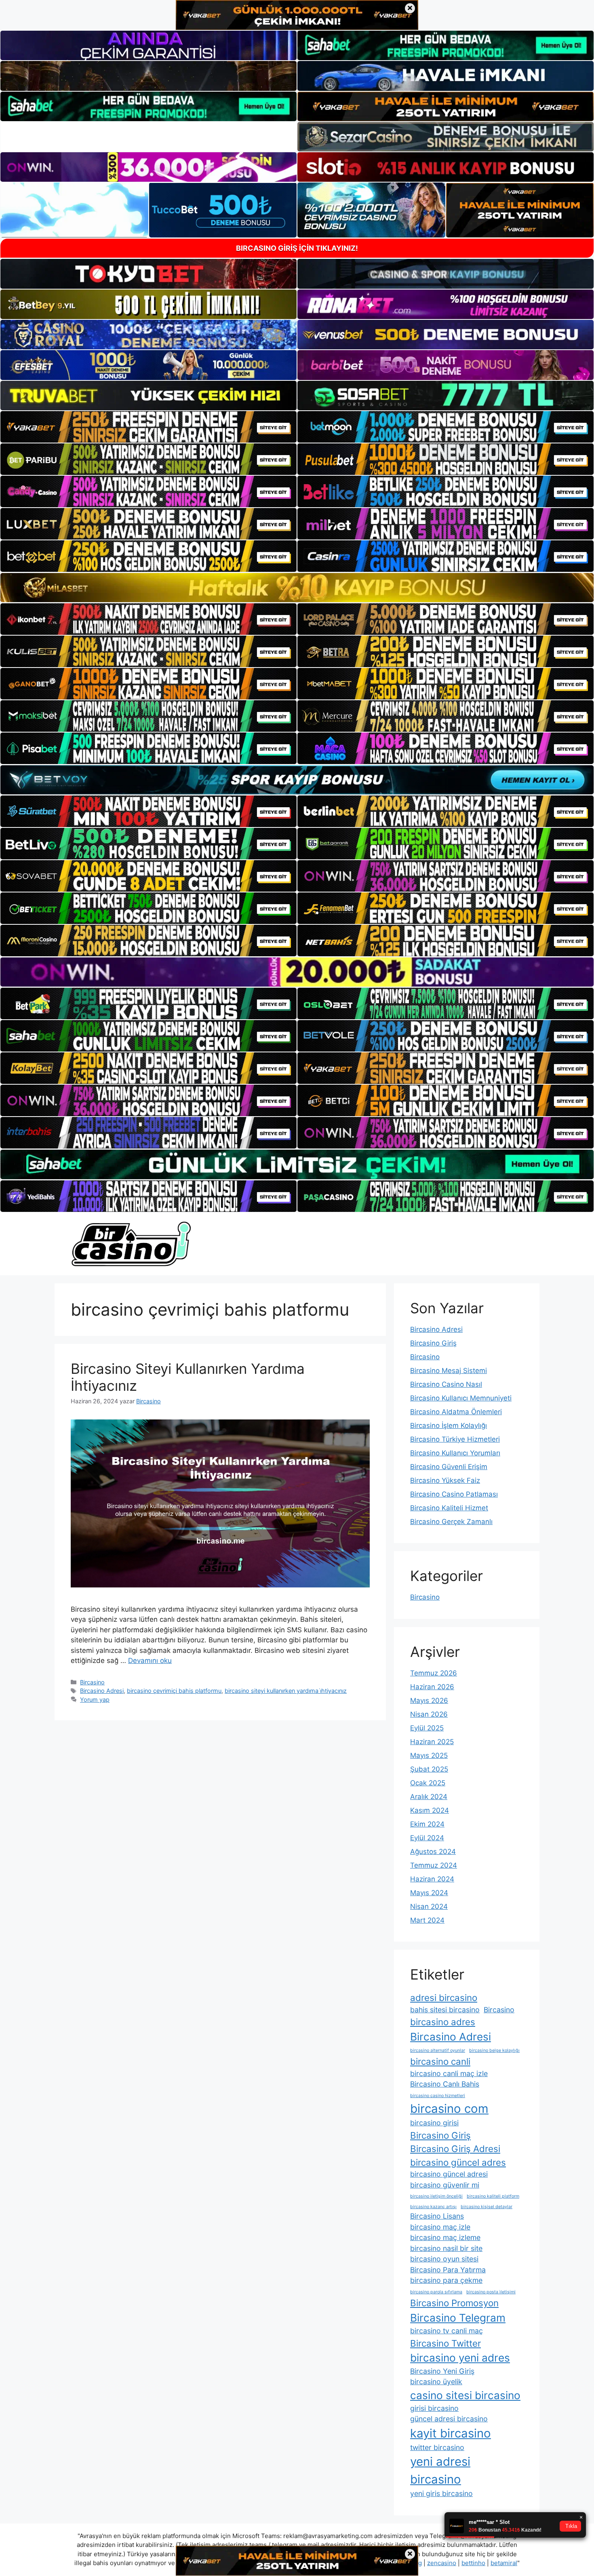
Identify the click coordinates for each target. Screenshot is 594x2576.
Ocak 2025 (428, 1783)
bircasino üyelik (436, 2382)
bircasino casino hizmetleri (438, 2096)
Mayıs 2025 (429, 1755)
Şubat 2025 (429, 1769)
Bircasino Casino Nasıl (446, 1384)
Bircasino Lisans (437, 2216)
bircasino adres (443, 2022)
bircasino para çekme (446, 2280)
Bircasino (92, 1682)
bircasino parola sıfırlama (436, 2292)
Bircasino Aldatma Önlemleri (456, 1412)
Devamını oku (150, 1661)
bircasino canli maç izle (449, 2073)
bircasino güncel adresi (449, 2174)
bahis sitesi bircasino (445, 2010)
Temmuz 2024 (434, 1865)
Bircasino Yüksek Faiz (445, 1480)
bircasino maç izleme (445, 2237)
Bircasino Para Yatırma (448, 2270)
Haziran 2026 (432, 1687)
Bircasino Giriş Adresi (455, 2149)
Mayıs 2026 (429, 1701)
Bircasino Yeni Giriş (442, 2371)
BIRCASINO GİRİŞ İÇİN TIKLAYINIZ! (297, 248)
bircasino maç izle (440, 2227)
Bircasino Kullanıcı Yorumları (455, 1453)
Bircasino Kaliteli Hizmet (449, 1508)
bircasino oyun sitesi (444, 2259)
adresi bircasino (444, 1998)
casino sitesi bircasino (465, 2395)
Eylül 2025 (427, 1728)
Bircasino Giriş (433, 1343)
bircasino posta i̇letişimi (491, 2292)
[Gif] (297, 588)
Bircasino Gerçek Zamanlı (451, 1522)
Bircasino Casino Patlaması (454, 1494)
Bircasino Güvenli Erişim (449, 1467)
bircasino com (449, 2109)
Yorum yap (95, 1699)
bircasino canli (440, 2061)
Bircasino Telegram (458, 2318)
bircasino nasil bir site (446, 2248)
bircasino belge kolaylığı (494, 2050)
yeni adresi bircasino (440, 2470)
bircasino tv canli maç (447, 2331)
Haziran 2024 (432, 1879)
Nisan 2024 (429, 1906)
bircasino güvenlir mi (445, 2185)
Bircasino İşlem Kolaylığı (449, 1426)
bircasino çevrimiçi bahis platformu (174, 1691)
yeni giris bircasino (441, 2493)
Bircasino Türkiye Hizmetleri (455, 1439)
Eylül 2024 (427, 1838)
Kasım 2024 (430, 1810)
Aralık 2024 (429, 1797)
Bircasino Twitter (445, 2343)
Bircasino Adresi (102, 1691)
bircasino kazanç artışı (433, 2207)
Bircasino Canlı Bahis (445, 2084)
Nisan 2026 (429, 1714)
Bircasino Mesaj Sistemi (449, 1371)
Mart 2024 (427, 1920)
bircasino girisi (434, 2123)
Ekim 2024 (427, 1824)
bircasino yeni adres (460, 2358)
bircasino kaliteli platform (493, 2196)
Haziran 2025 (432, 1742)
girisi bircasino (434, 2408)
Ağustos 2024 (433, 1852)
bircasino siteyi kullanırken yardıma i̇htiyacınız (286, 1691)
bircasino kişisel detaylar (487, 2207)
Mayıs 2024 (429, 1893)
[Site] (148, 427)
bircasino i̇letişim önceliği (436, 2196)
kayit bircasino (451, 2433)
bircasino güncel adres (458, 2162)
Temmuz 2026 (434, 1673)
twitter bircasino (437, 2447)
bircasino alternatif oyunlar (438, 2050)
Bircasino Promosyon (454, 2303)
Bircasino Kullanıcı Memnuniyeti (461, 1398)
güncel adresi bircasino (449, 2419)
